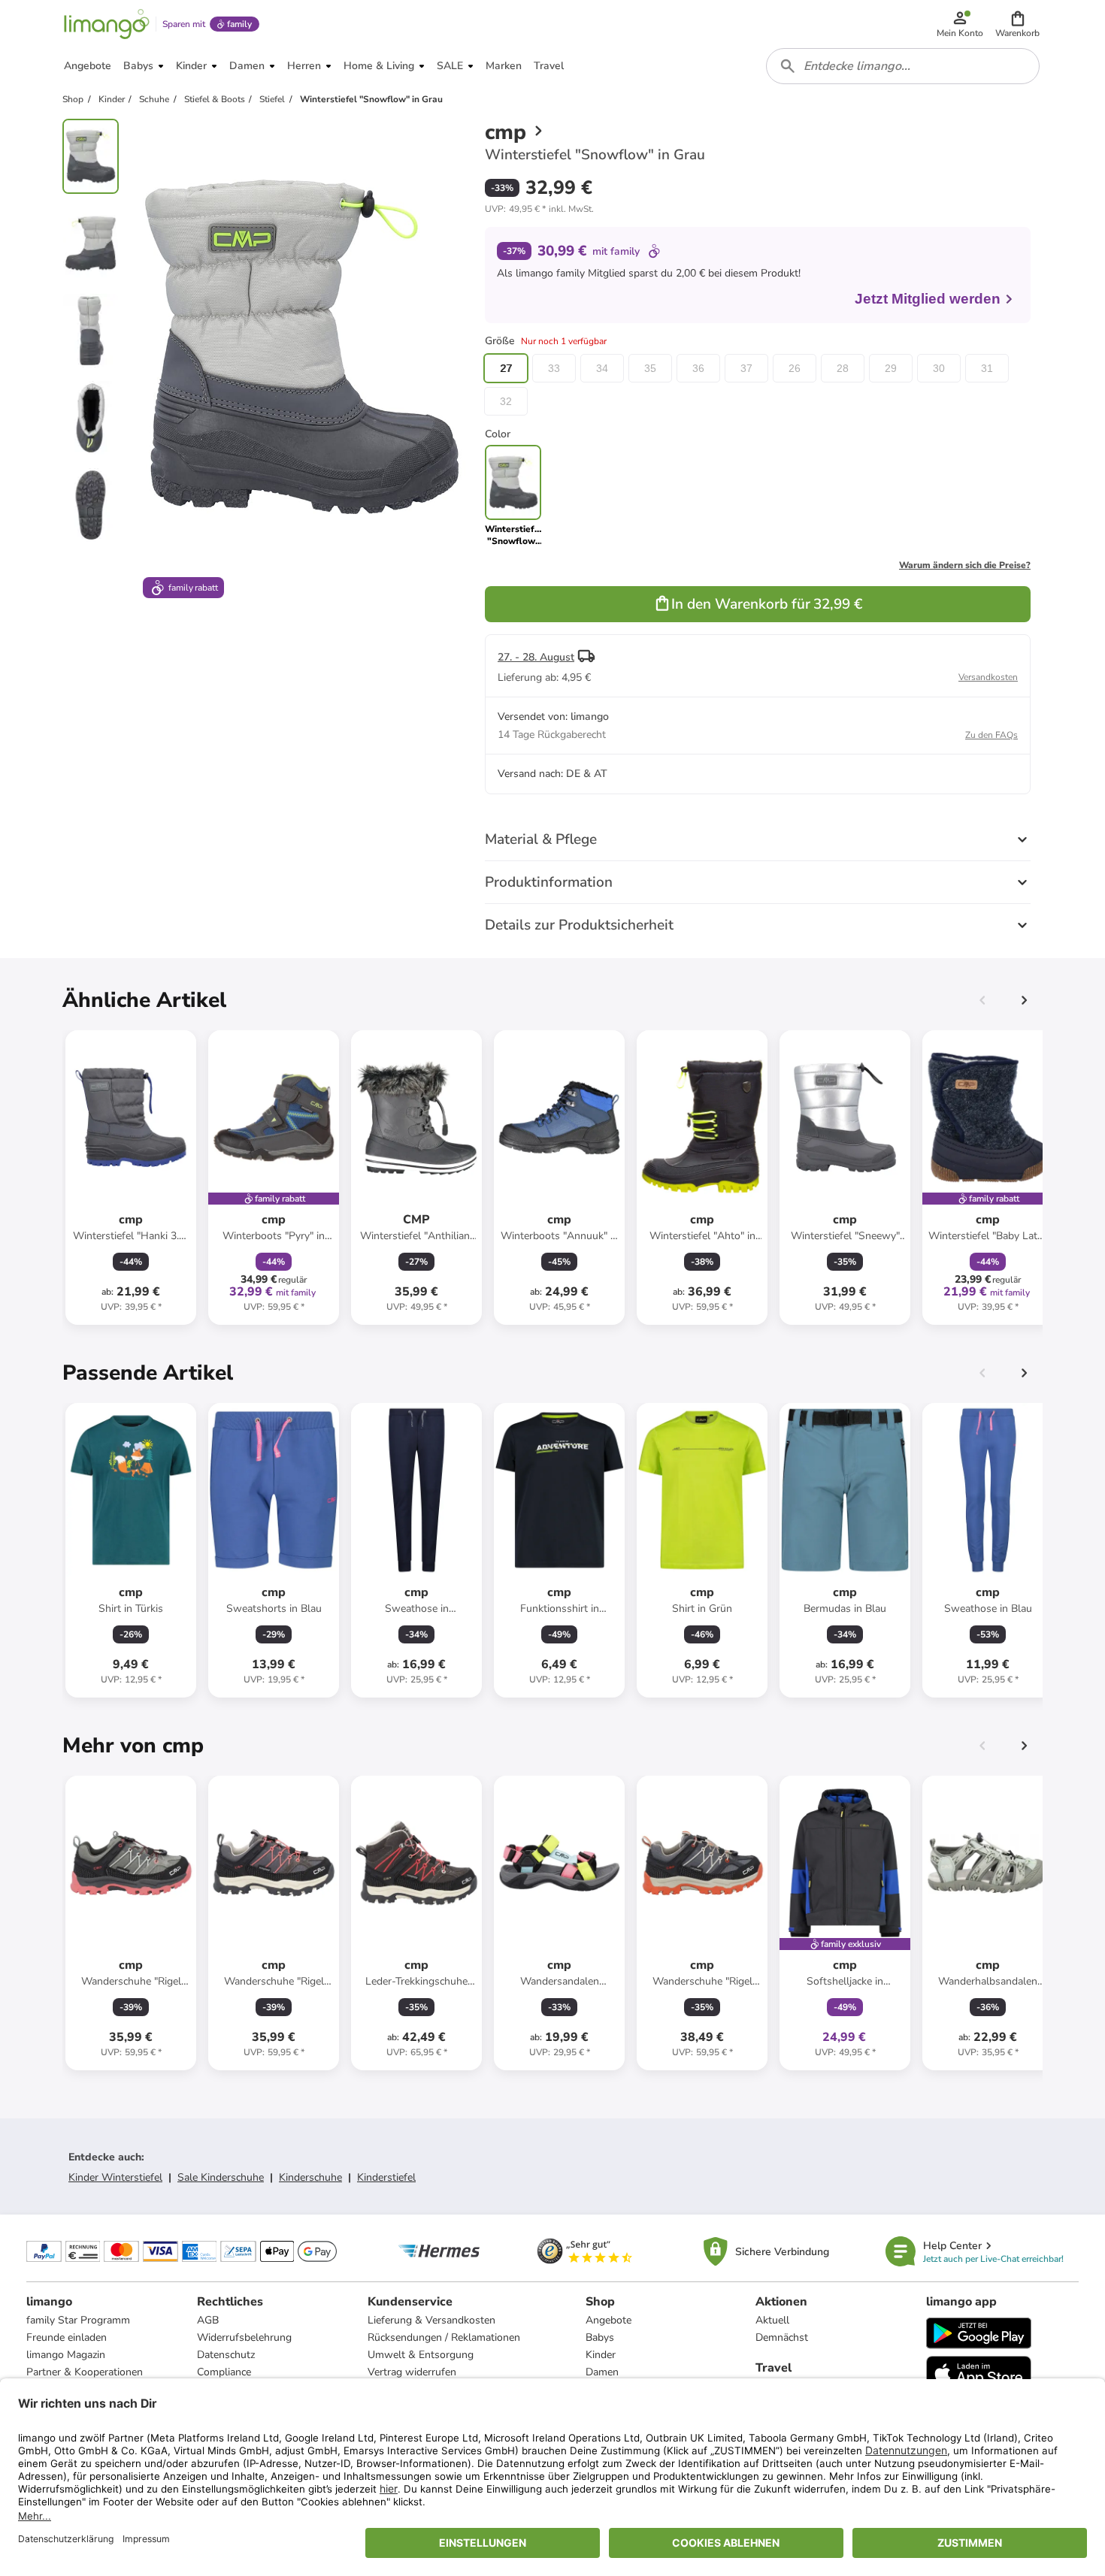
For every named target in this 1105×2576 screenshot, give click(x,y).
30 (939, 368)
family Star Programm (78, 2320)
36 (698, 368)
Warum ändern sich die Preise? (965, 565)
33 (554, 368)
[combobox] (903, 66)
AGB (208, 2320)
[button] (1017, 24)
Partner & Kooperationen (85, 2372)
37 (746, 368)
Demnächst (782, 2337)
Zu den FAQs (991, 735)
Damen (602, 2372)
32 (506, 401)
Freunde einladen (67, 2337)
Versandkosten (988, 677)
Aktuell (772, 2320)
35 (650, 368)
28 (843, 368)
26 (795, 368)
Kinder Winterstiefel (115, 2177)
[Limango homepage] (107, 24)
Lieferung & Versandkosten (431, 2320)
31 (987, 368)
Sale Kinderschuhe (221, 2177)
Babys (600, 2337)
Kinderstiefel (386, 2177)
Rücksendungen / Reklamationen (444, 2337)
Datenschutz (226, 2355)
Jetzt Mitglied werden (928, 299)
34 (602, 368)
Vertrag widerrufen (412, 2372)
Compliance (224, 2372)
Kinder (601, 2355)
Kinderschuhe (310, 2177)
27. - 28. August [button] (536, 657)
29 (891, 368)
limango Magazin (66, 2355)
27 (506, 368)
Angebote (609, 2320)
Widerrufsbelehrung (244, 2337)
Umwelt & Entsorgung (421, 2355)
